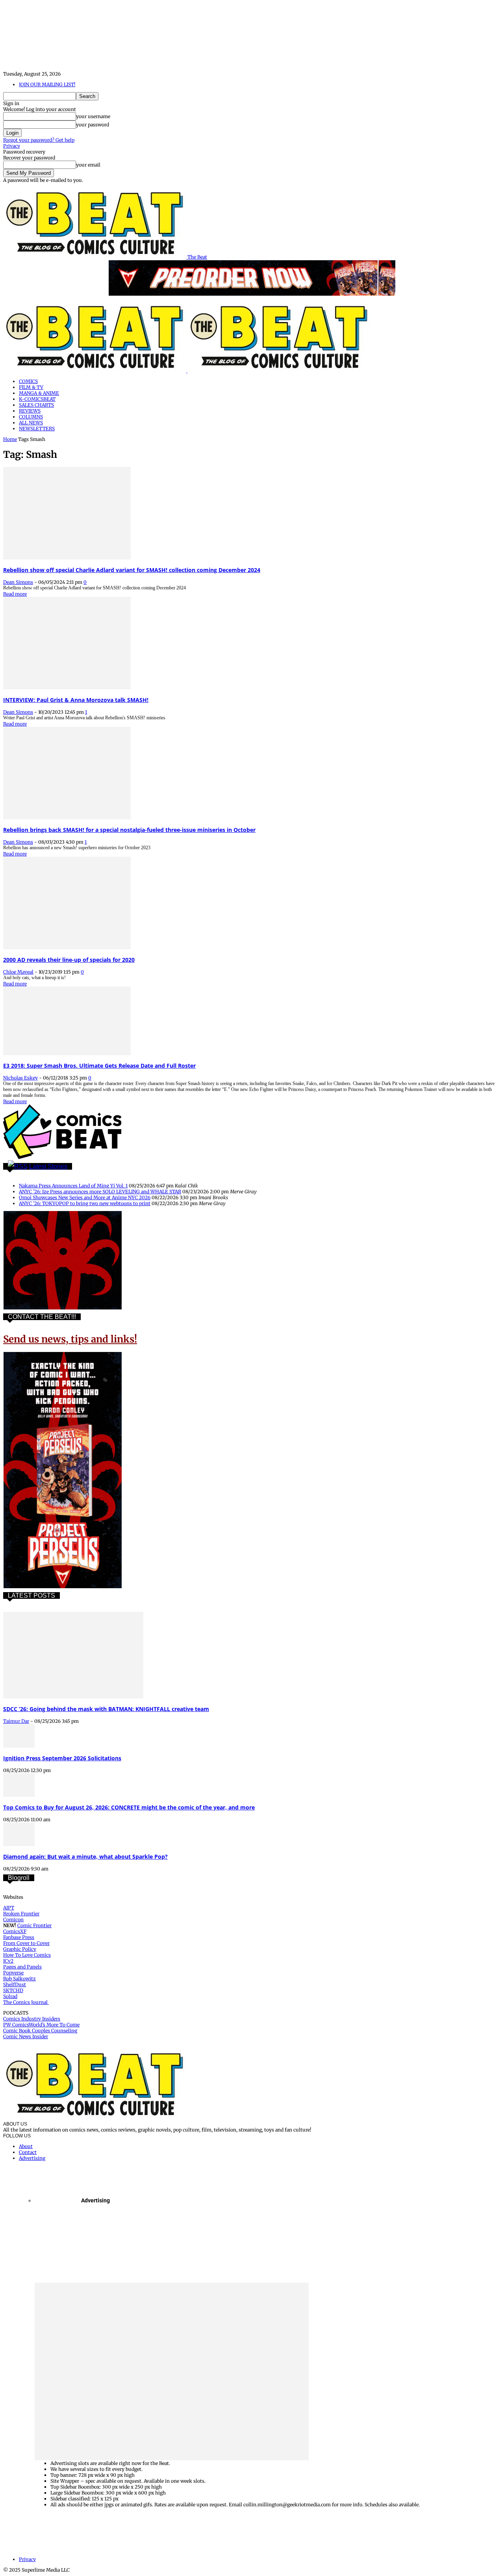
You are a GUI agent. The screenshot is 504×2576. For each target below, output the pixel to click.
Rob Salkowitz (19, 1979)
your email (88, 165)
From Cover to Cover (26, 1943)
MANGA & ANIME (39, 393)
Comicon (13, 1919)
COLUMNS (31, 417)
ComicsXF (15, 1931)
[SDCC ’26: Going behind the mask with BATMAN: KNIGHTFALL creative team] (73, 1697)
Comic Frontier (34, 1925)
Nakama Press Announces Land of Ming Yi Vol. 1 (73, 1186)
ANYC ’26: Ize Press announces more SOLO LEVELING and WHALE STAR (100, 1192)
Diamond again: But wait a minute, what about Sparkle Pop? (85, 1857)
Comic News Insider (26, 2036)
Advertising (32, 2158)
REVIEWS (30, 411)
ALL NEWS (31, 423)
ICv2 (8, 1961)
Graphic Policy (20, 1949)
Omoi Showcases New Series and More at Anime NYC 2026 (85, 1197)
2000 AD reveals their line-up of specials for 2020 (69, 960)
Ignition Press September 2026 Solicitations (62, 1758)
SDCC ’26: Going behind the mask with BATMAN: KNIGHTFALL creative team (106, 1709)
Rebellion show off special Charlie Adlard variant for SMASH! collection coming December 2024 (132, 570)
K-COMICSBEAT (37, 399)
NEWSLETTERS (37, 429)
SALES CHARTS (36, 405)
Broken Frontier (21, 1914)
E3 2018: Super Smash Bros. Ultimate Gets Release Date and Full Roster (99, 1066)
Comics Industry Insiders (32, 2019)
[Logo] (95, 371)
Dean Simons (18, 582)
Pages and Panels (22, 1967)
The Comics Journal (26, 2002)
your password (93, 125)
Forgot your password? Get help (39, 140)
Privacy (12, 146)
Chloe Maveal (18, 972)
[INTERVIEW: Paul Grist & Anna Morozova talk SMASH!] (67, 688)
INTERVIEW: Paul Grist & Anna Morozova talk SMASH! (76, 700)
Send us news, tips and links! (70, 1339)
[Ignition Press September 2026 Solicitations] (19, 1746)
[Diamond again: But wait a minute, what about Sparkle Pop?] (19, 1844)
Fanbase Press (19, 1937)
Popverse (13, 1973)
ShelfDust (15, 1984)
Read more (15, 594)
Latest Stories (48, 1166)
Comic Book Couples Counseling (40, 2031)
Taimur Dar (16, 1721)
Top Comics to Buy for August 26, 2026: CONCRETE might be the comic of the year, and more (129, 1807)
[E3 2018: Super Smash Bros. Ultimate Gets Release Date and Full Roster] (67, 1053)
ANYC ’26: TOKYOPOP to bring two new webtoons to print (85, 1203)
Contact (28, 2152)
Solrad (10, 1996)
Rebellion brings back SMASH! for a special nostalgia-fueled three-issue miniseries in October (129, 830)
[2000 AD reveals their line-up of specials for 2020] (67, 947)
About (26, 2146)
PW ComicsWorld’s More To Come (41, 2025)
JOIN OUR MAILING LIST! (47, 84)
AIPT (9, 1908)
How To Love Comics (27, 1955)
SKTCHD (13, 1990)
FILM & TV (31, 387)
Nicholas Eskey (20, 1078)
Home (10, 439)
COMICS (28, 381)
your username (93, 116)
